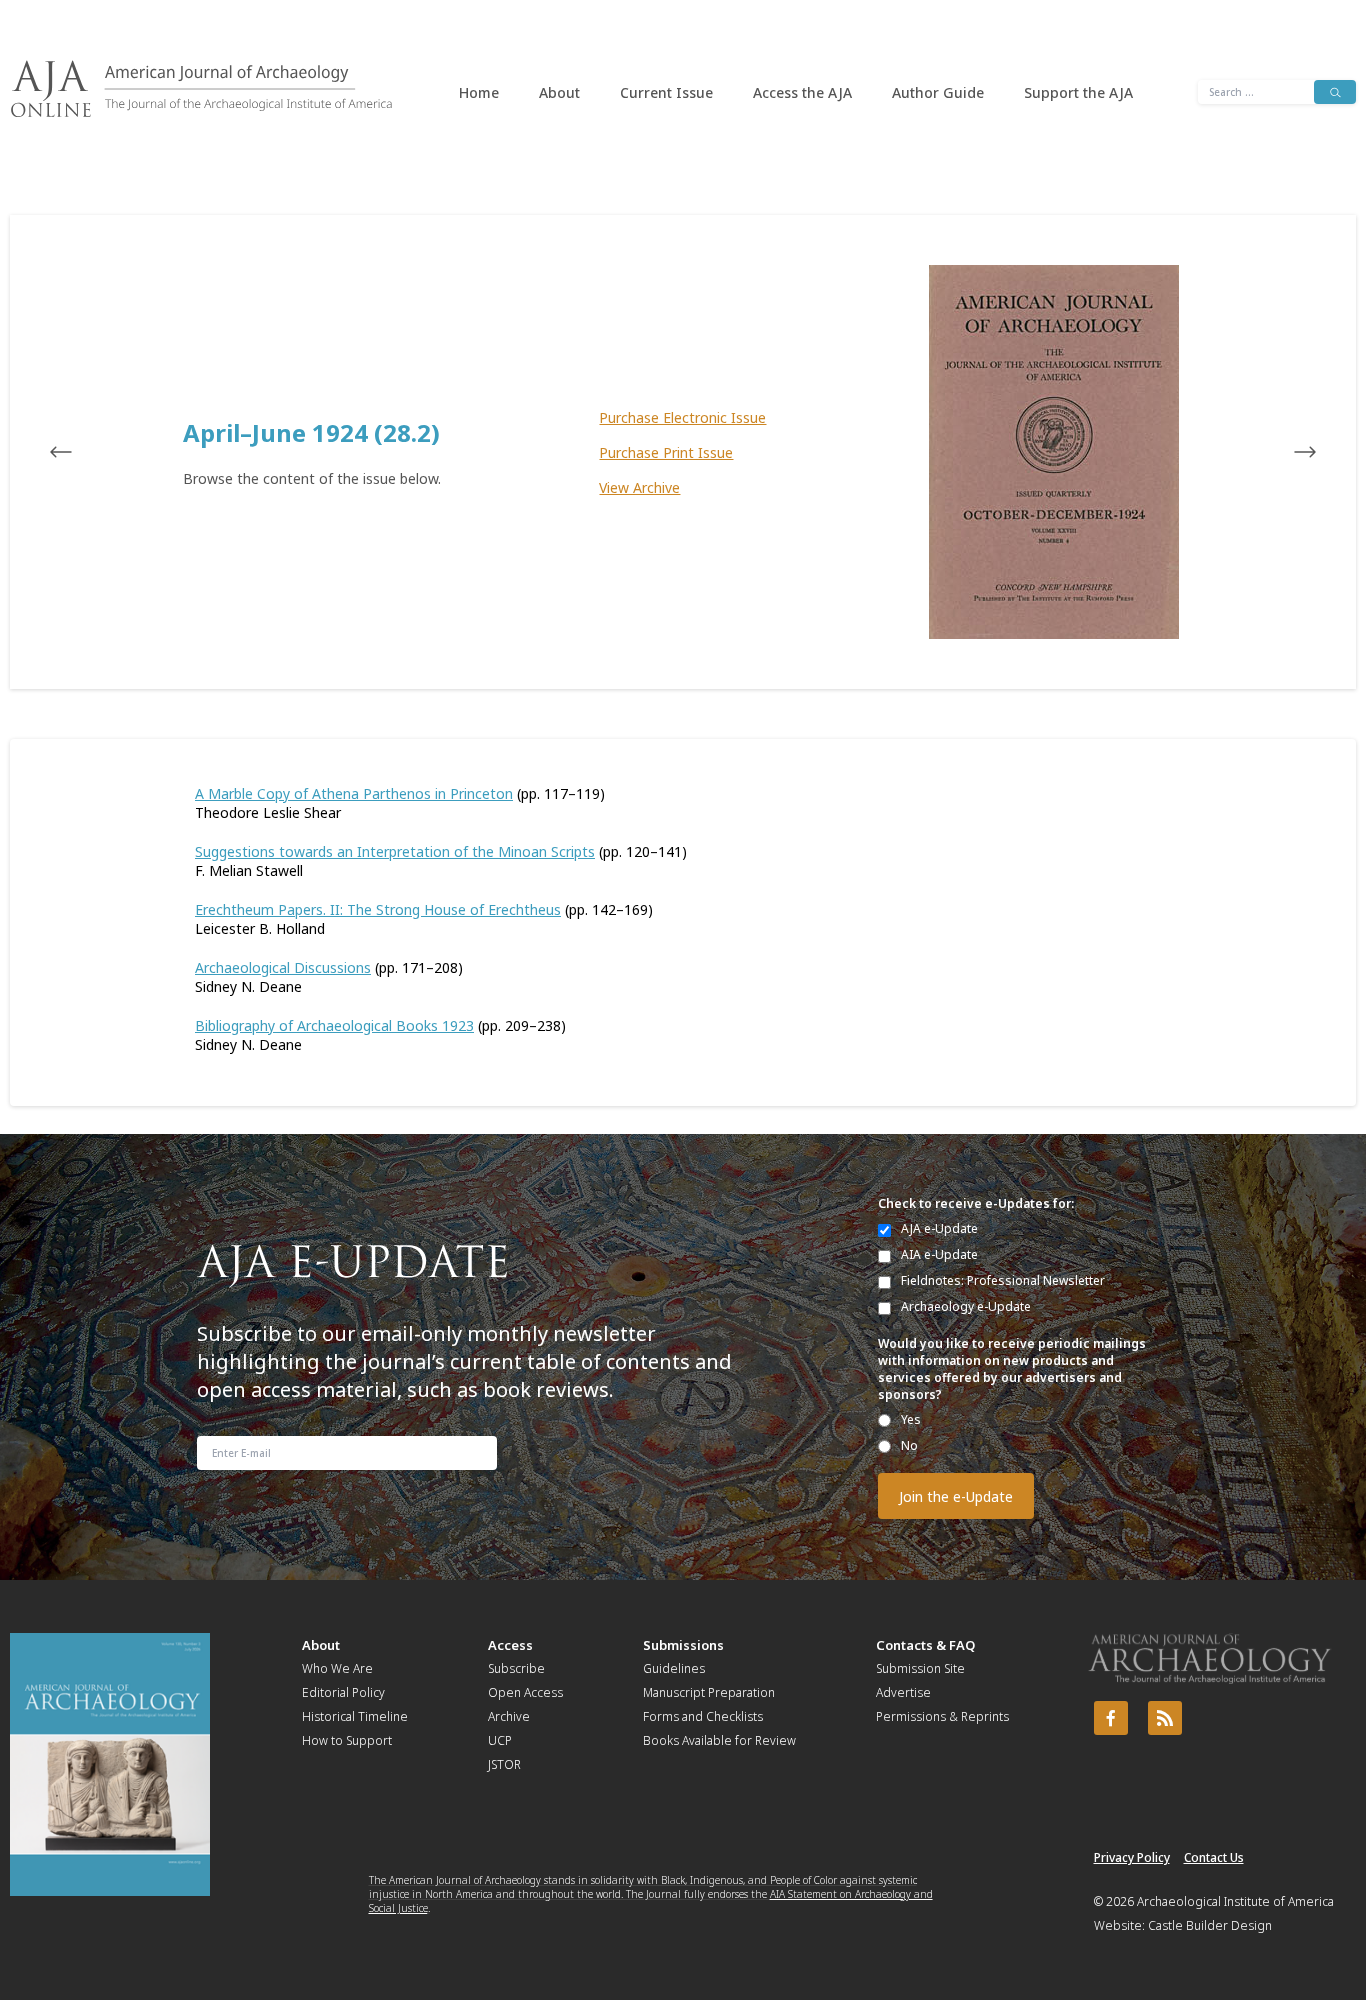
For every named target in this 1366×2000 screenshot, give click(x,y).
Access (510, 1645)
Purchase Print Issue (666, 452)
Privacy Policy (1132, 1857)
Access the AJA (802, 92)
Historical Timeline (355, 1716)
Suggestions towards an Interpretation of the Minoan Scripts (395, 851)
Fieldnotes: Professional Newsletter (1003, 1280)
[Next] (1286, 452)
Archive (509, 1716)
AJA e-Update (939, 1228)
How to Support (347, 1740)
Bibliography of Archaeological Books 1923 (334, 1025)
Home (479, 92)
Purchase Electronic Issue (682, 417)
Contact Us (1214, 1857)
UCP (500, 1740)
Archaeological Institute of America (1235, 1901)
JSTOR (504, 1764)
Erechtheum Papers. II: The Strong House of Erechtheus (378, 909)
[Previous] (80, 452)
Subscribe (516, 1668)
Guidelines (674, 1668)
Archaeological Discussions (283, 967)
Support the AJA (1078, 92)
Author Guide (938, 92)
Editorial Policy (343, 1692)
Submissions (683, 1645)
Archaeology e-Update (966, 1306)
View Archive (639, 487)
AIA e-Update (939, 1254)
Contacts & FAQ (925, 1645)
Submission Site (920, 1668)
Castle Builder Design (1210, 1925)
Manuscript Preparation (709, 1692)
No (909, 1445)
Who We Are (337, 1668)
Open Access (525, 1692)
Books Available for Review (719, 1740)
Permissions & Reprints (942, 1716)
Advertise (903, 1692)
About (559, 92)
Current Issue (666, 92)
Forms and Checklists (703, 1716)
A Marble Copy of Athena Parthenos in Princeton (354, 793)
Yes (911, 1419)
